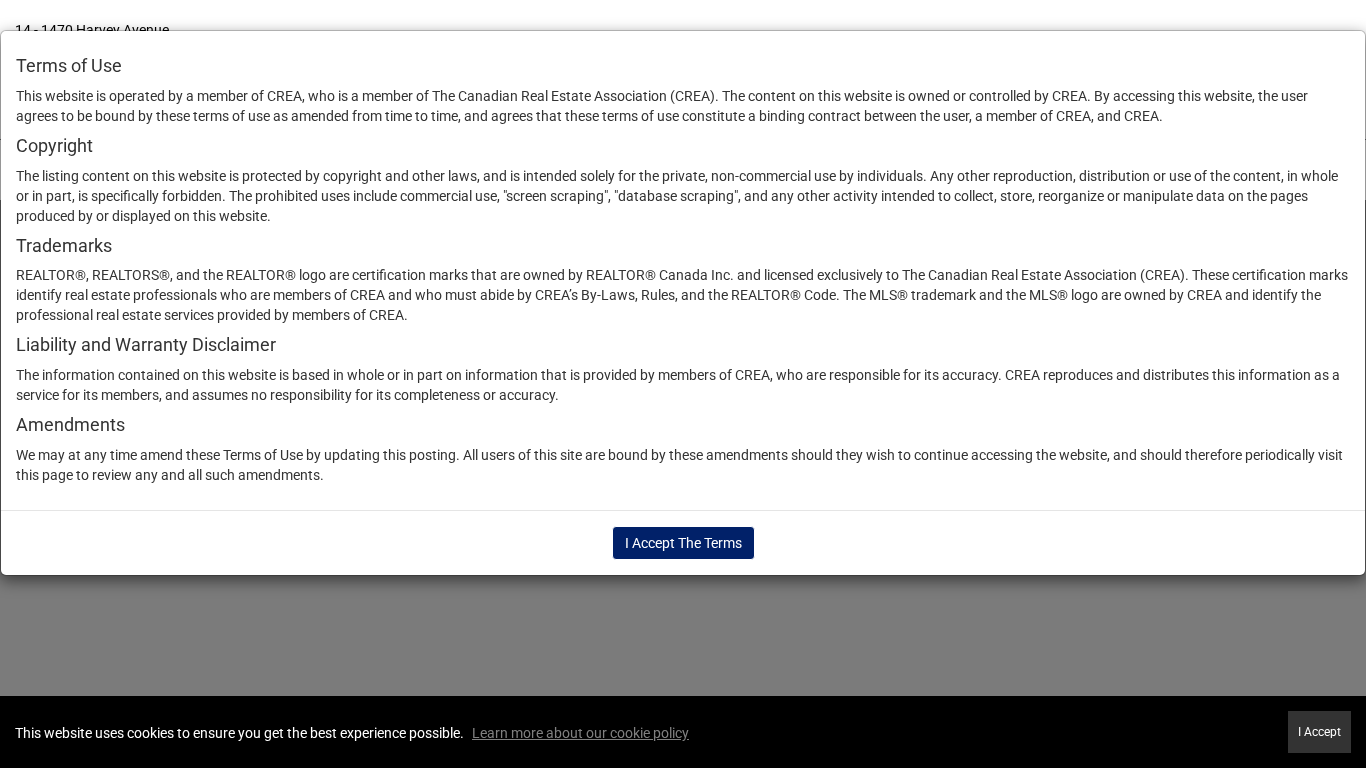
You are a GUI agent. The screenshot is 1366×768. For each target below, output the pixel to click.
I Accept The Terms (683, 543)
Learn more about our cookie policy (580, 733)
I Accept (1319, 732)
